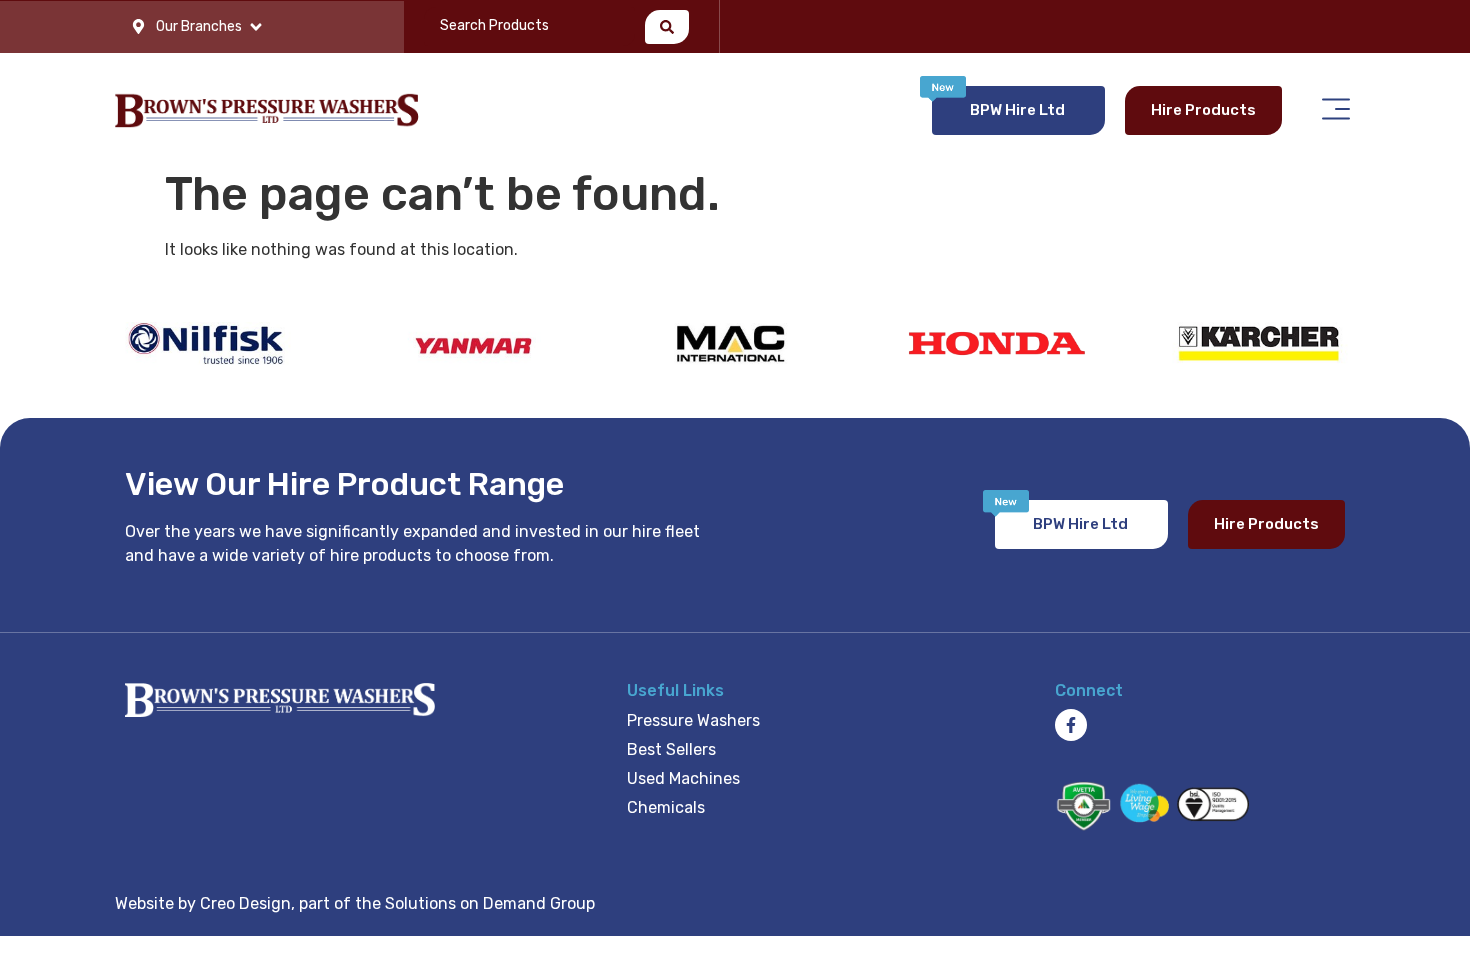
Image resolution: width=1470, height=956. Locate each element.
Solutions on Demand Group (490, 903)
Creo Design (245, 903)
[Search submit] (667, 27)
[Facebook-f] (1071, 725)
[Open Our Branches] (256, 26)
